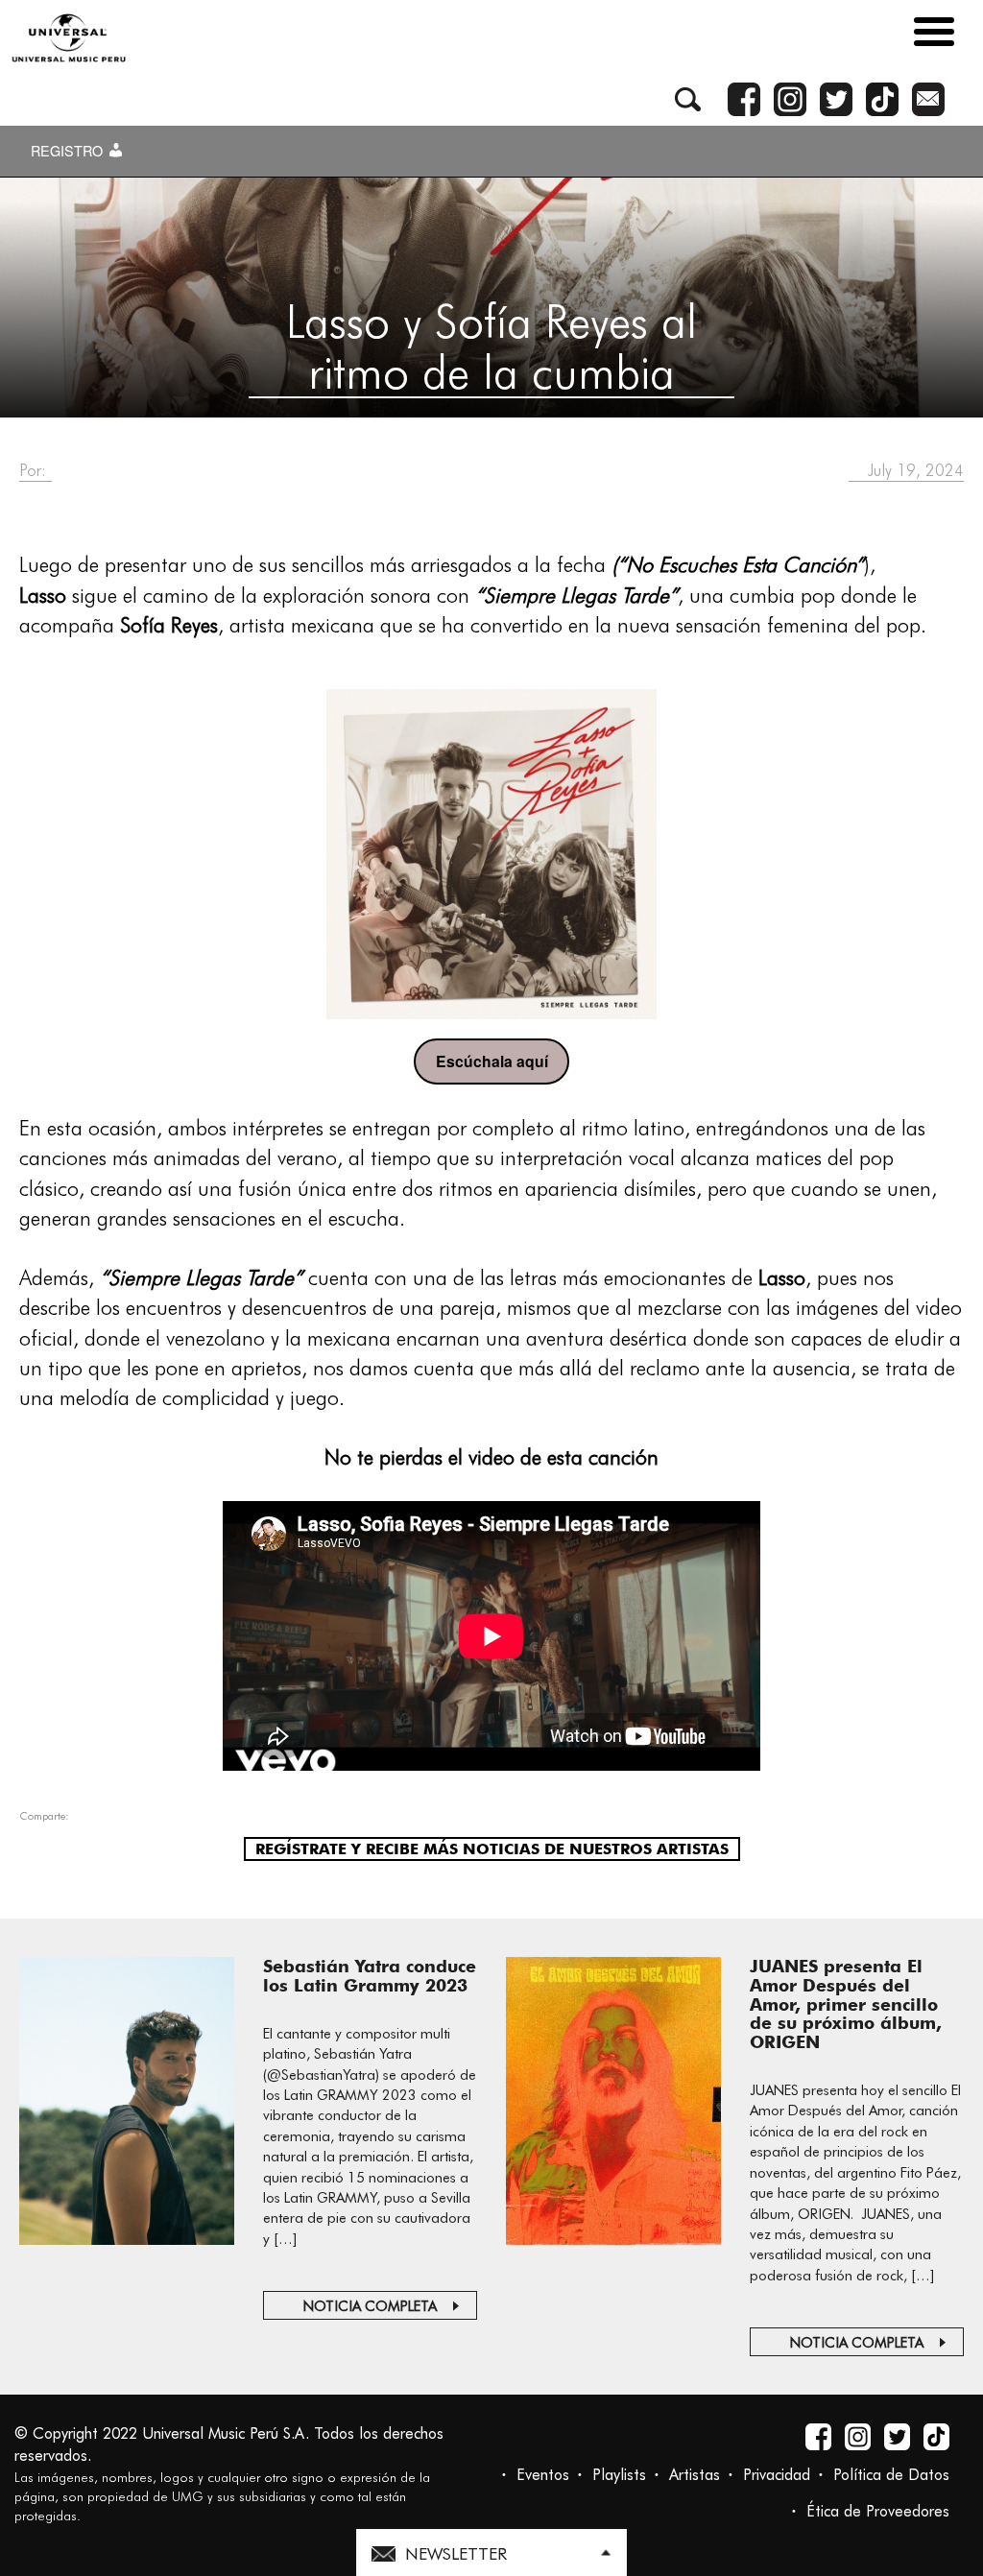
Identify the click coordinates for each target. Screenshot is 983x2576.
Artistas (695, 2475)
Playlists (619, 2475)
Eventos (543, 2475)
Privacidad (777, 2475)
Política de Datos (891, 2475)
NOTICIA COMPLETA (370, 2306)
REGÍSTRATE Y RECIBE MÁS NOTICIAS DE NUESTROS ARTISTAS (492, 1849)
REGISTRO (69, 151)
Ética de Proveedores (878, 2511)
